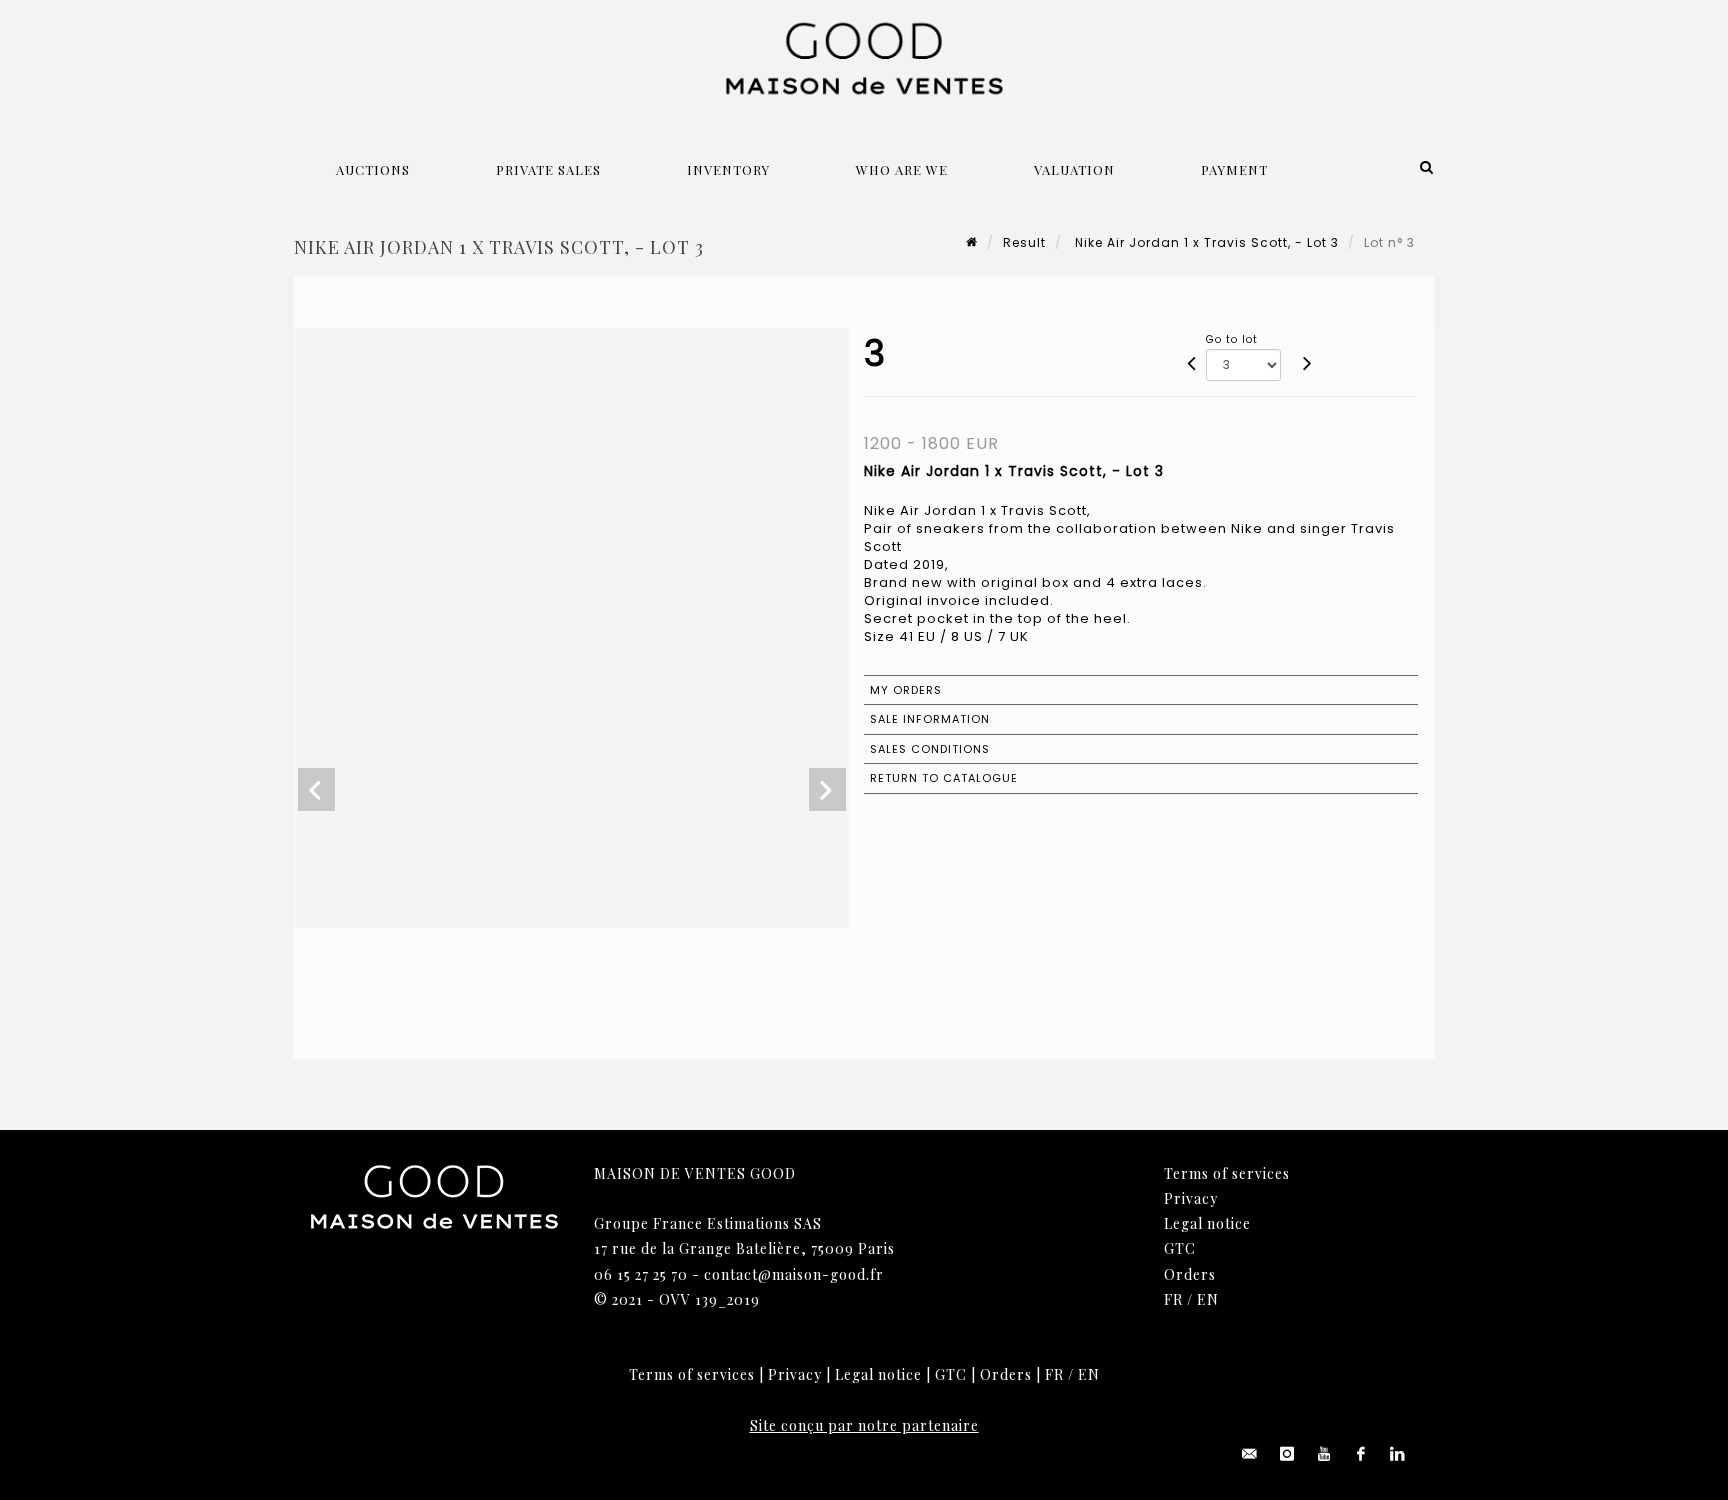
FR (1173, 1299)
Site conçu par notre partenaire (864, 1425)
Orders (1190, 1274)
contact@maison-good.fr (794, 1274)
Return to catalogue (944, 778)
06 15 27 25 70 (641, 1274)
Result (1024, 242)
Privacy (1191, 1198)
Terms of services (1227, 1173)
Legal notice (1207, 1223)
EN (1208, 1299)
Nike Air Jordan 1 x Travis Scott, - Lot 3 (1205, 242)
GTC (1180, 1248)
